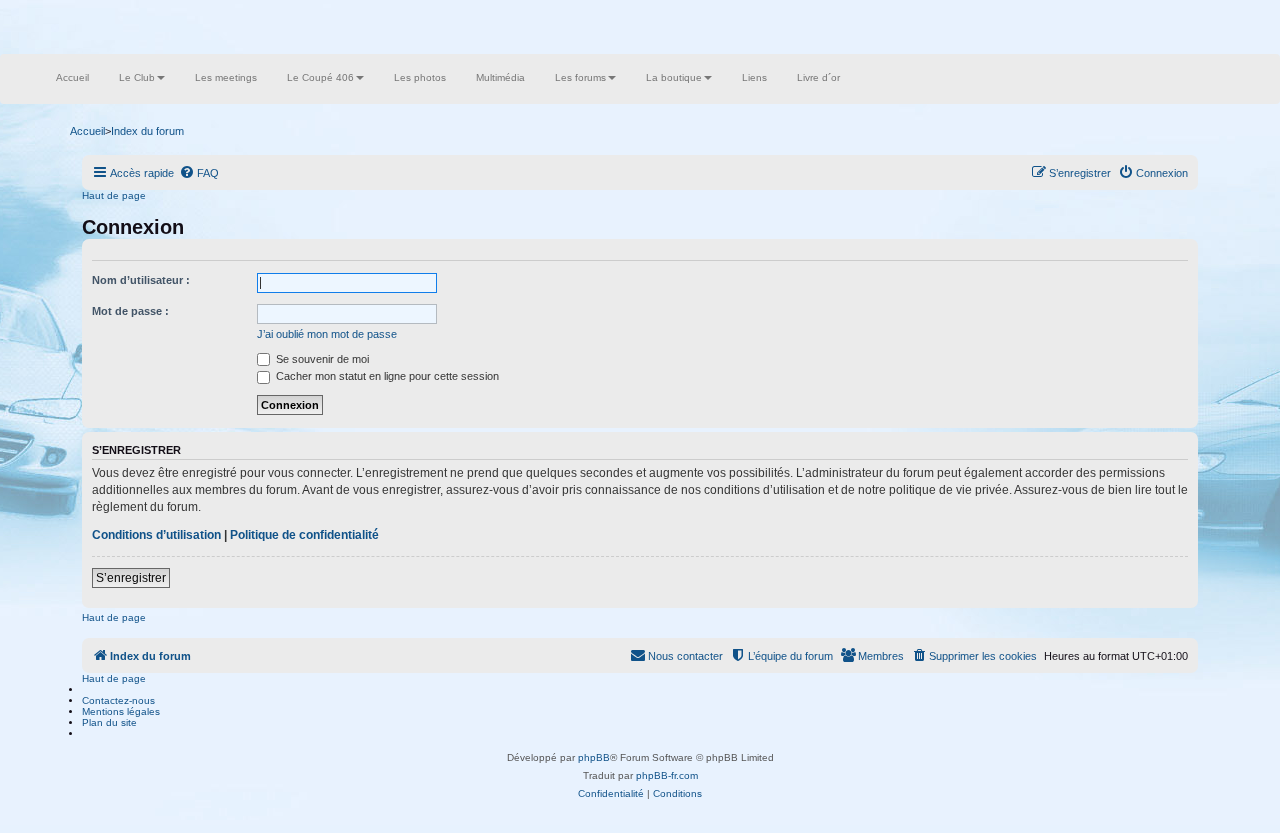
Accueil (72, 77)
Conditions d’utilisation (156, 535)
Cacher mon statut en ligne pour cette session (386, 376)
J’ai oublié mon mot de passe (327, 334)
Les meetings (226, 77)
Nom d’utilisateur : (141, 280)
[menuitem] (199, 173)
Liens (754, 77)
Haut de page (114, 195)
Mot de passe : (130, 311)
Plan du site (109, 722)
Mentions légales (121, 711)
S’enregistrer (131, 578)
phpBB (594, 757)
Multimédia (500, 77)
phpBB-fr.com (667, 775)
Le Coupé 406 (320, 77)
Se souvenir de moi (321, 359)
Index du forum (147, 131)
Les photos (420, 77)
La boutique (674, 77)
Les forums (580, 77)
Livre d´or (818, 77)
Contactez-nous (118, 700)
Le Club (137, 77)
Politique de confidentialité (304, 535)
